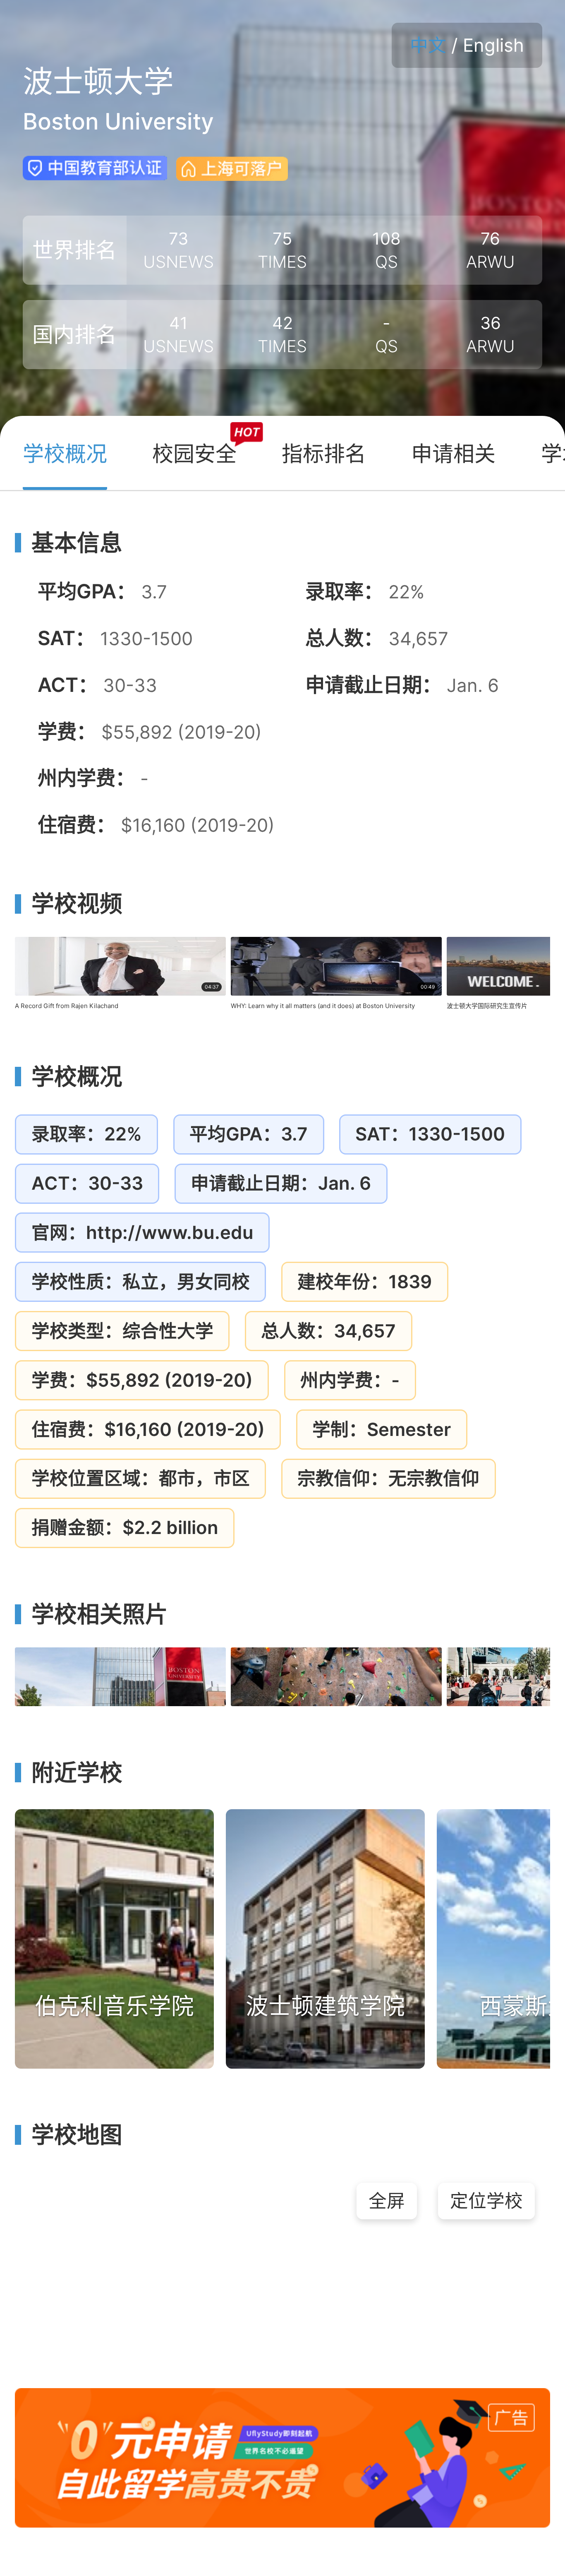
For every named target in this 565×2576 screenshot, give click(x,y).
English (493, 45)
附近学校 (77, 1773)
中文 (428, 45)
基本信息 (77, 543)
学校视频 (77, 904)
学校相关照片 (100, 1614)
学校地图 (77, 2135)
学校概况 (77, 1077)
